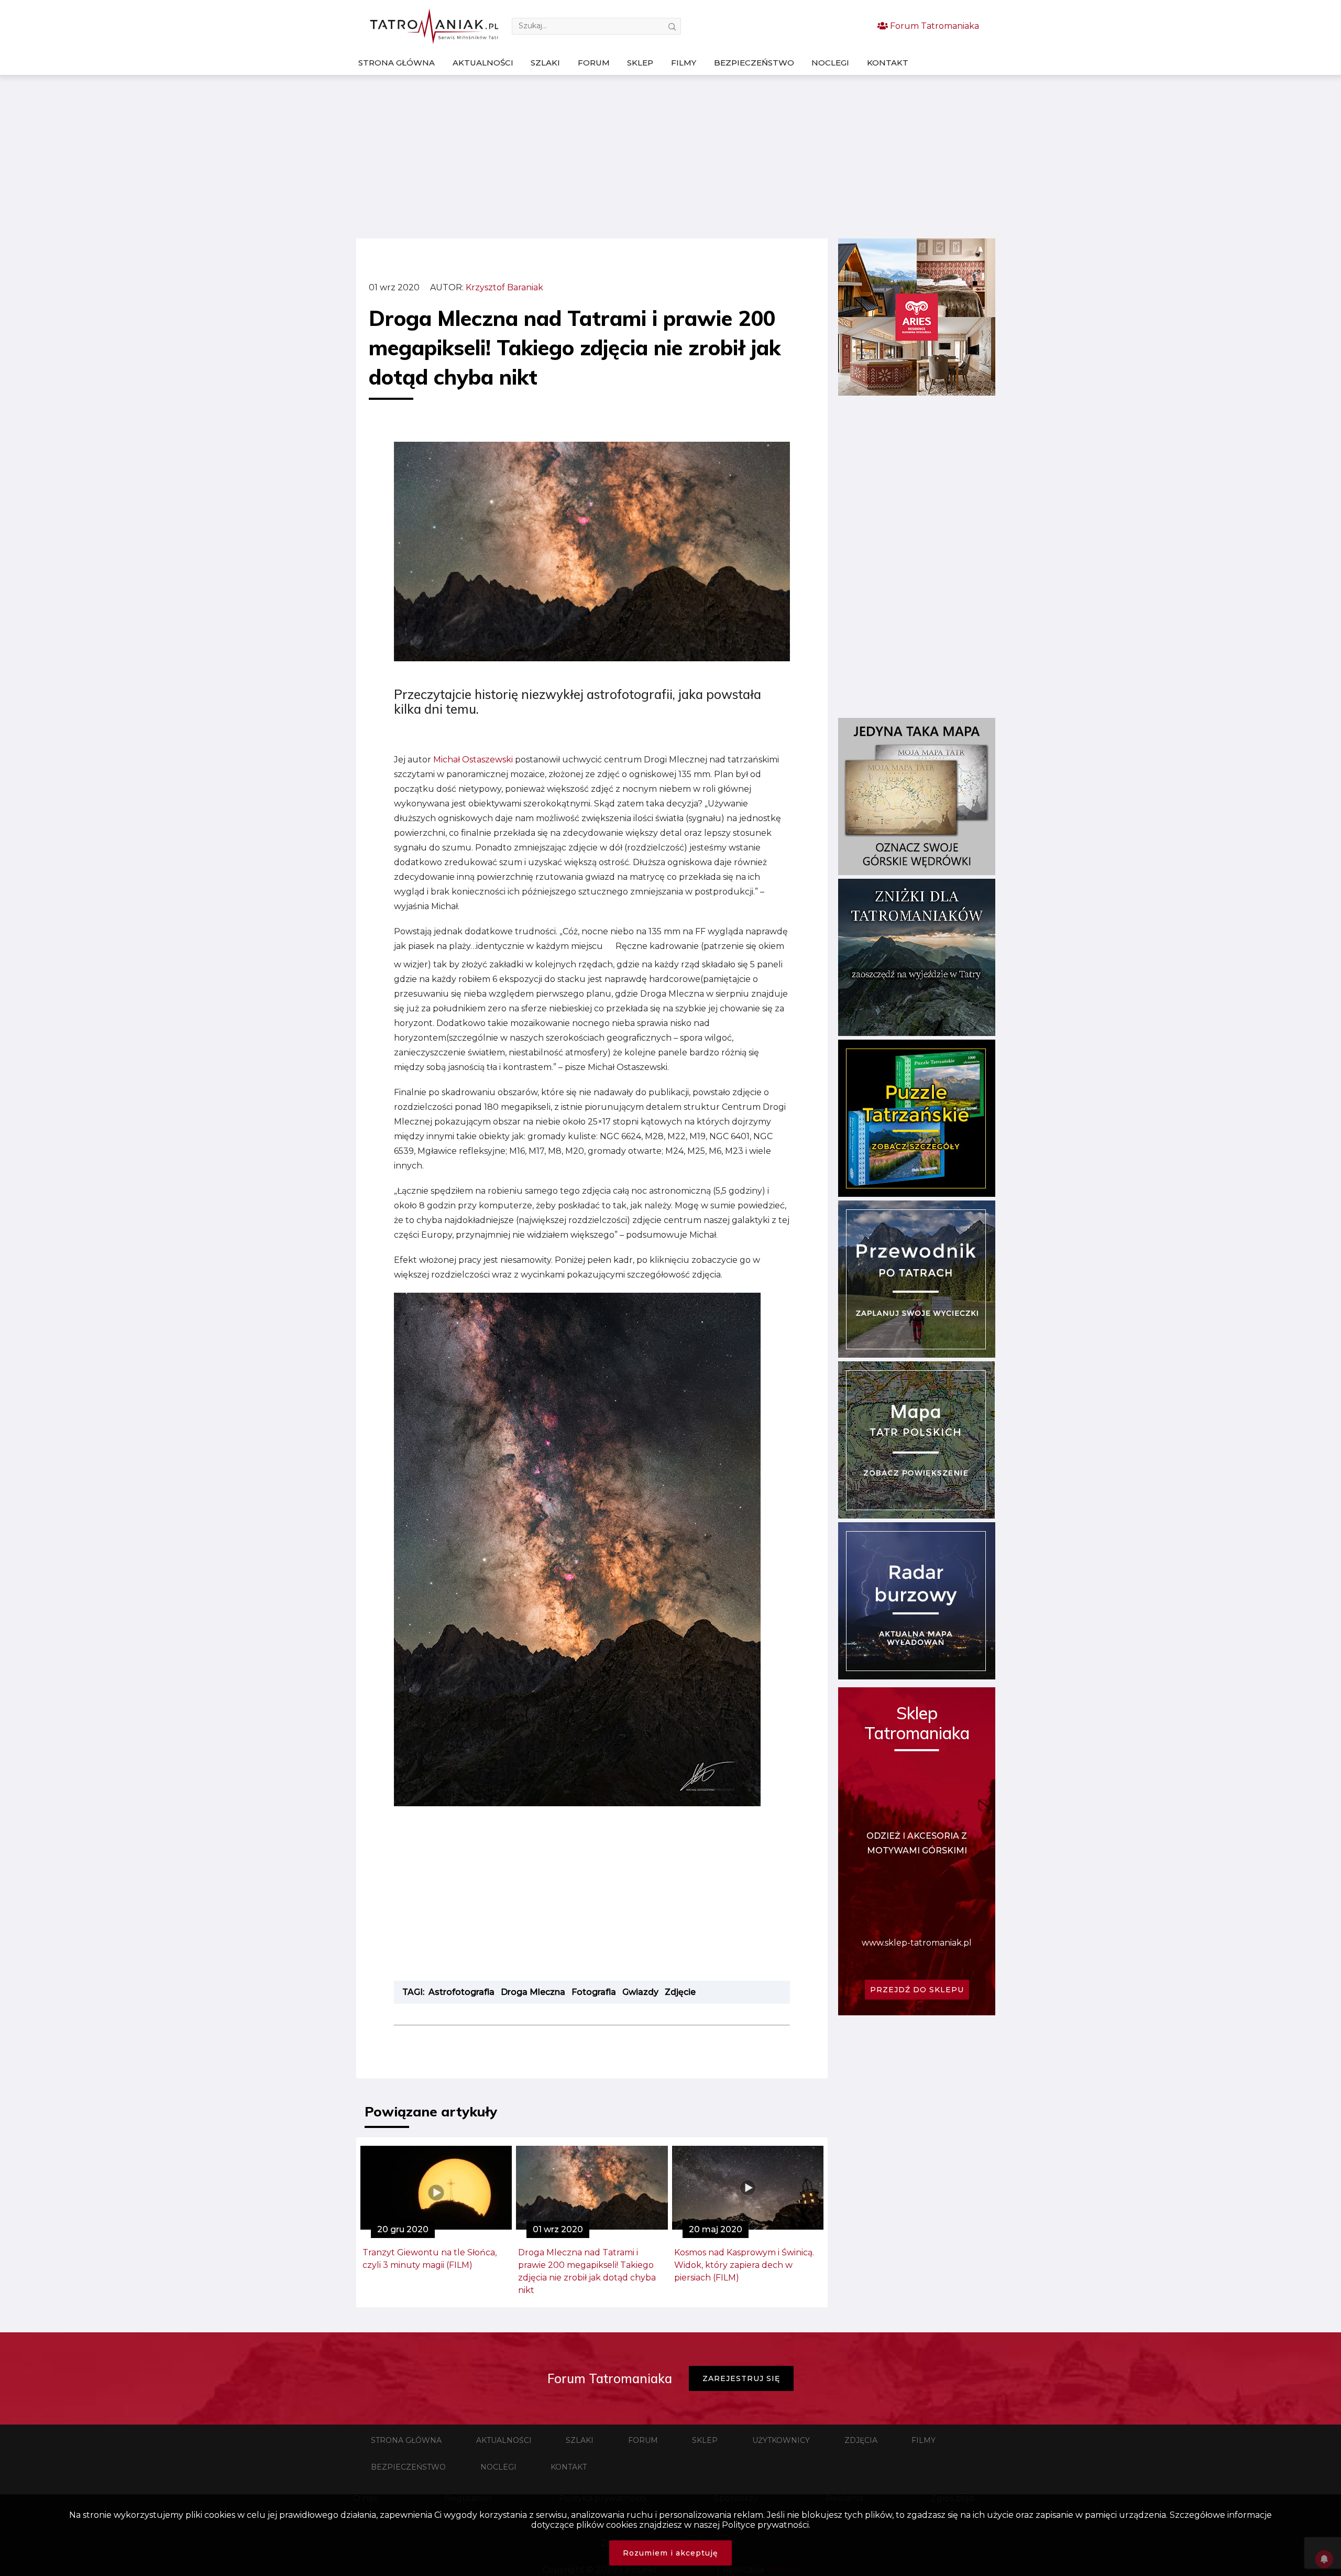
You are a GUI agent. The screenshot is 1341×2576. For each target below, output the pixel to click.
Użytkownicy (781, 2440)
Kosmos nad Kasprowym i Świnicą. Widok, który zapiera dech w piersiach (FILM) (744, 2265)
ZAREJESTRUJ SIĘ (741, 2378)
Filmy (684, 63)
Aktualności (483, 63)
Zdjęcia (861, 2440)
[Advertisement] (670, 157)
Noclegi (830, 63)
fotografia (594, 1992)
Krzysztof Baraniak (504, 287)
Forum (594, 63)
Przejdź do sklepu (917, 1990)
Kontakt (888, 63)
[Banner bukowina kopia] (917, 393)
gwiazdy (640, 1992)
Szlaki (545, 63)
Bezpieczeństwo (754, 63)
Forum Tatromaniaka (933, 26)
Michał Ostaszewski (473, 760)
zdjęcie (680, 1992)
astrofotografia (461, 1992)
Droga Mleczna (533, 1992)
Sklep (640, 63)
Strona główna (397, 63)
